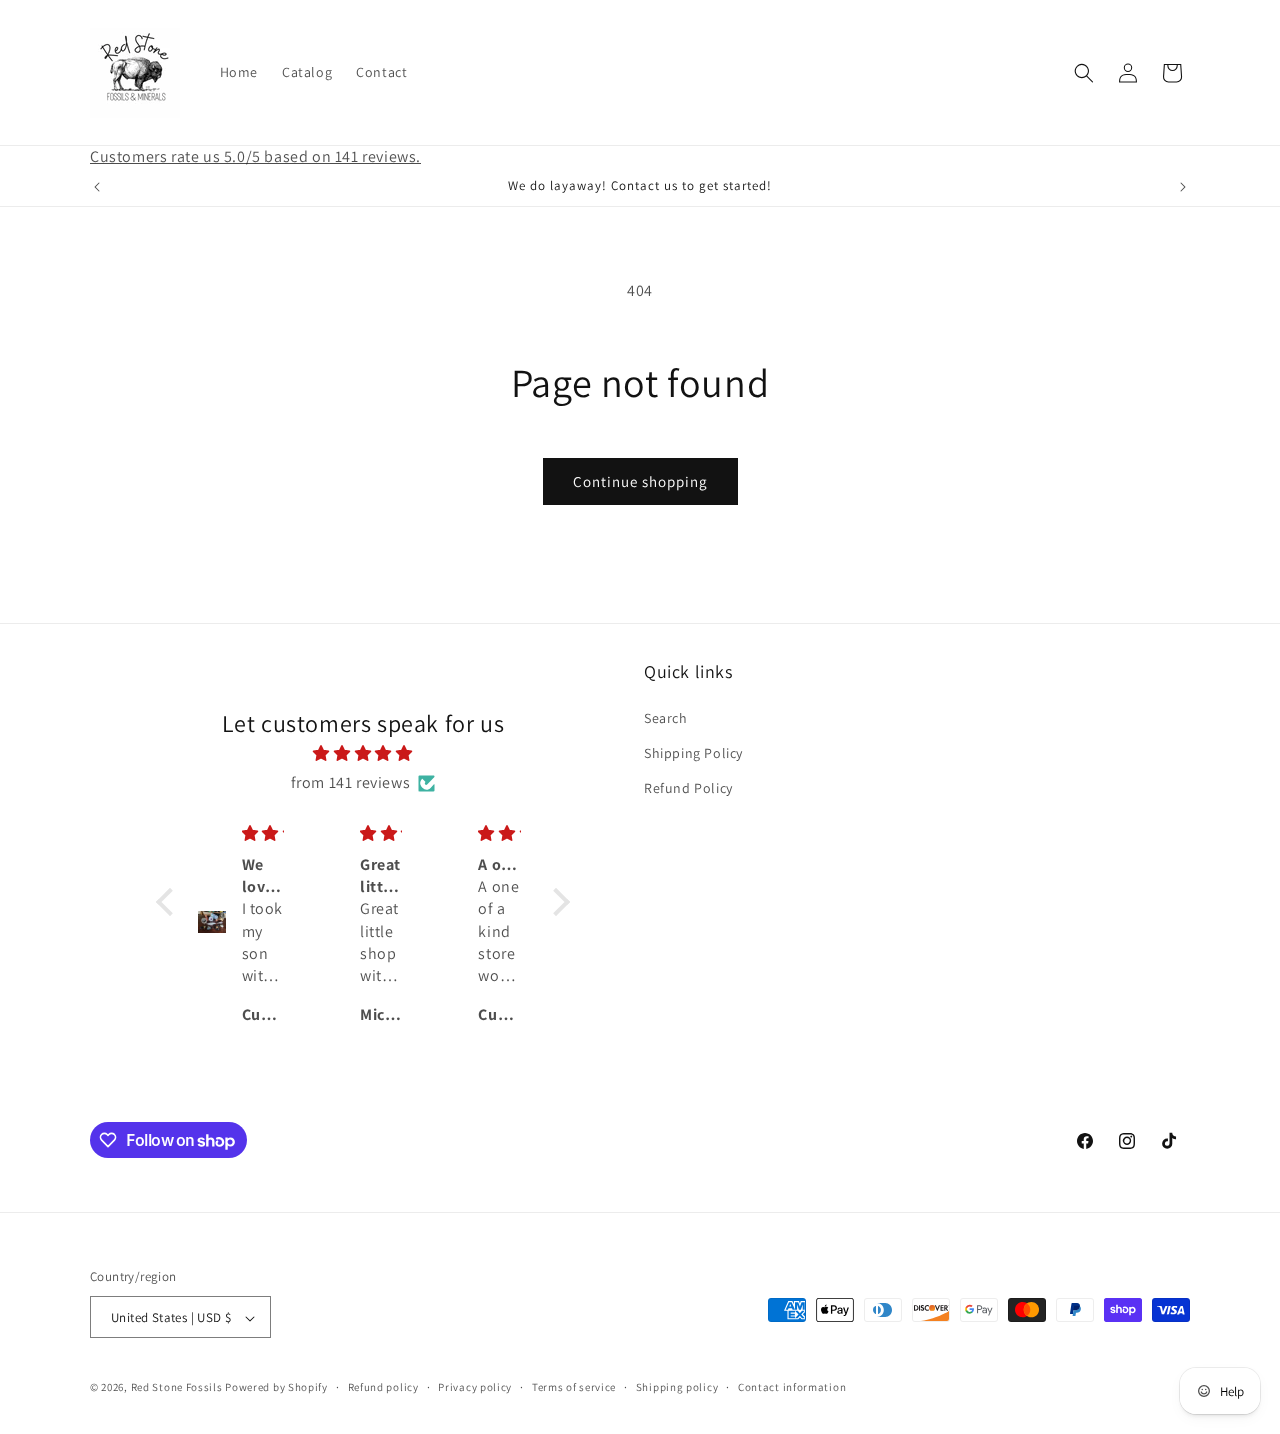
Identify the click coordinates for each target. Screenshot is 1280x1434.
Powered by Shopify (276, 1388)
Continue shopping (640, 481)
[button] (1084, 73)
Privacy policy (475, 1387)
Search (666, 718)
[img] (363, 755)
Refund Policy (688, 788)
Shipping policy (677, 1387)
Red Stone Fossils (178, 1388)
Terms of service (574, 1387)
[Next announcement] (1183, 187)
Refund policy (383, 1387)
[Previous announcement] (97, 187)
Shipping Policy (693, 753)
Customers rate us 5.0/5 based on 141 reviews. (255, 156)
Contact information (792, 1387)
